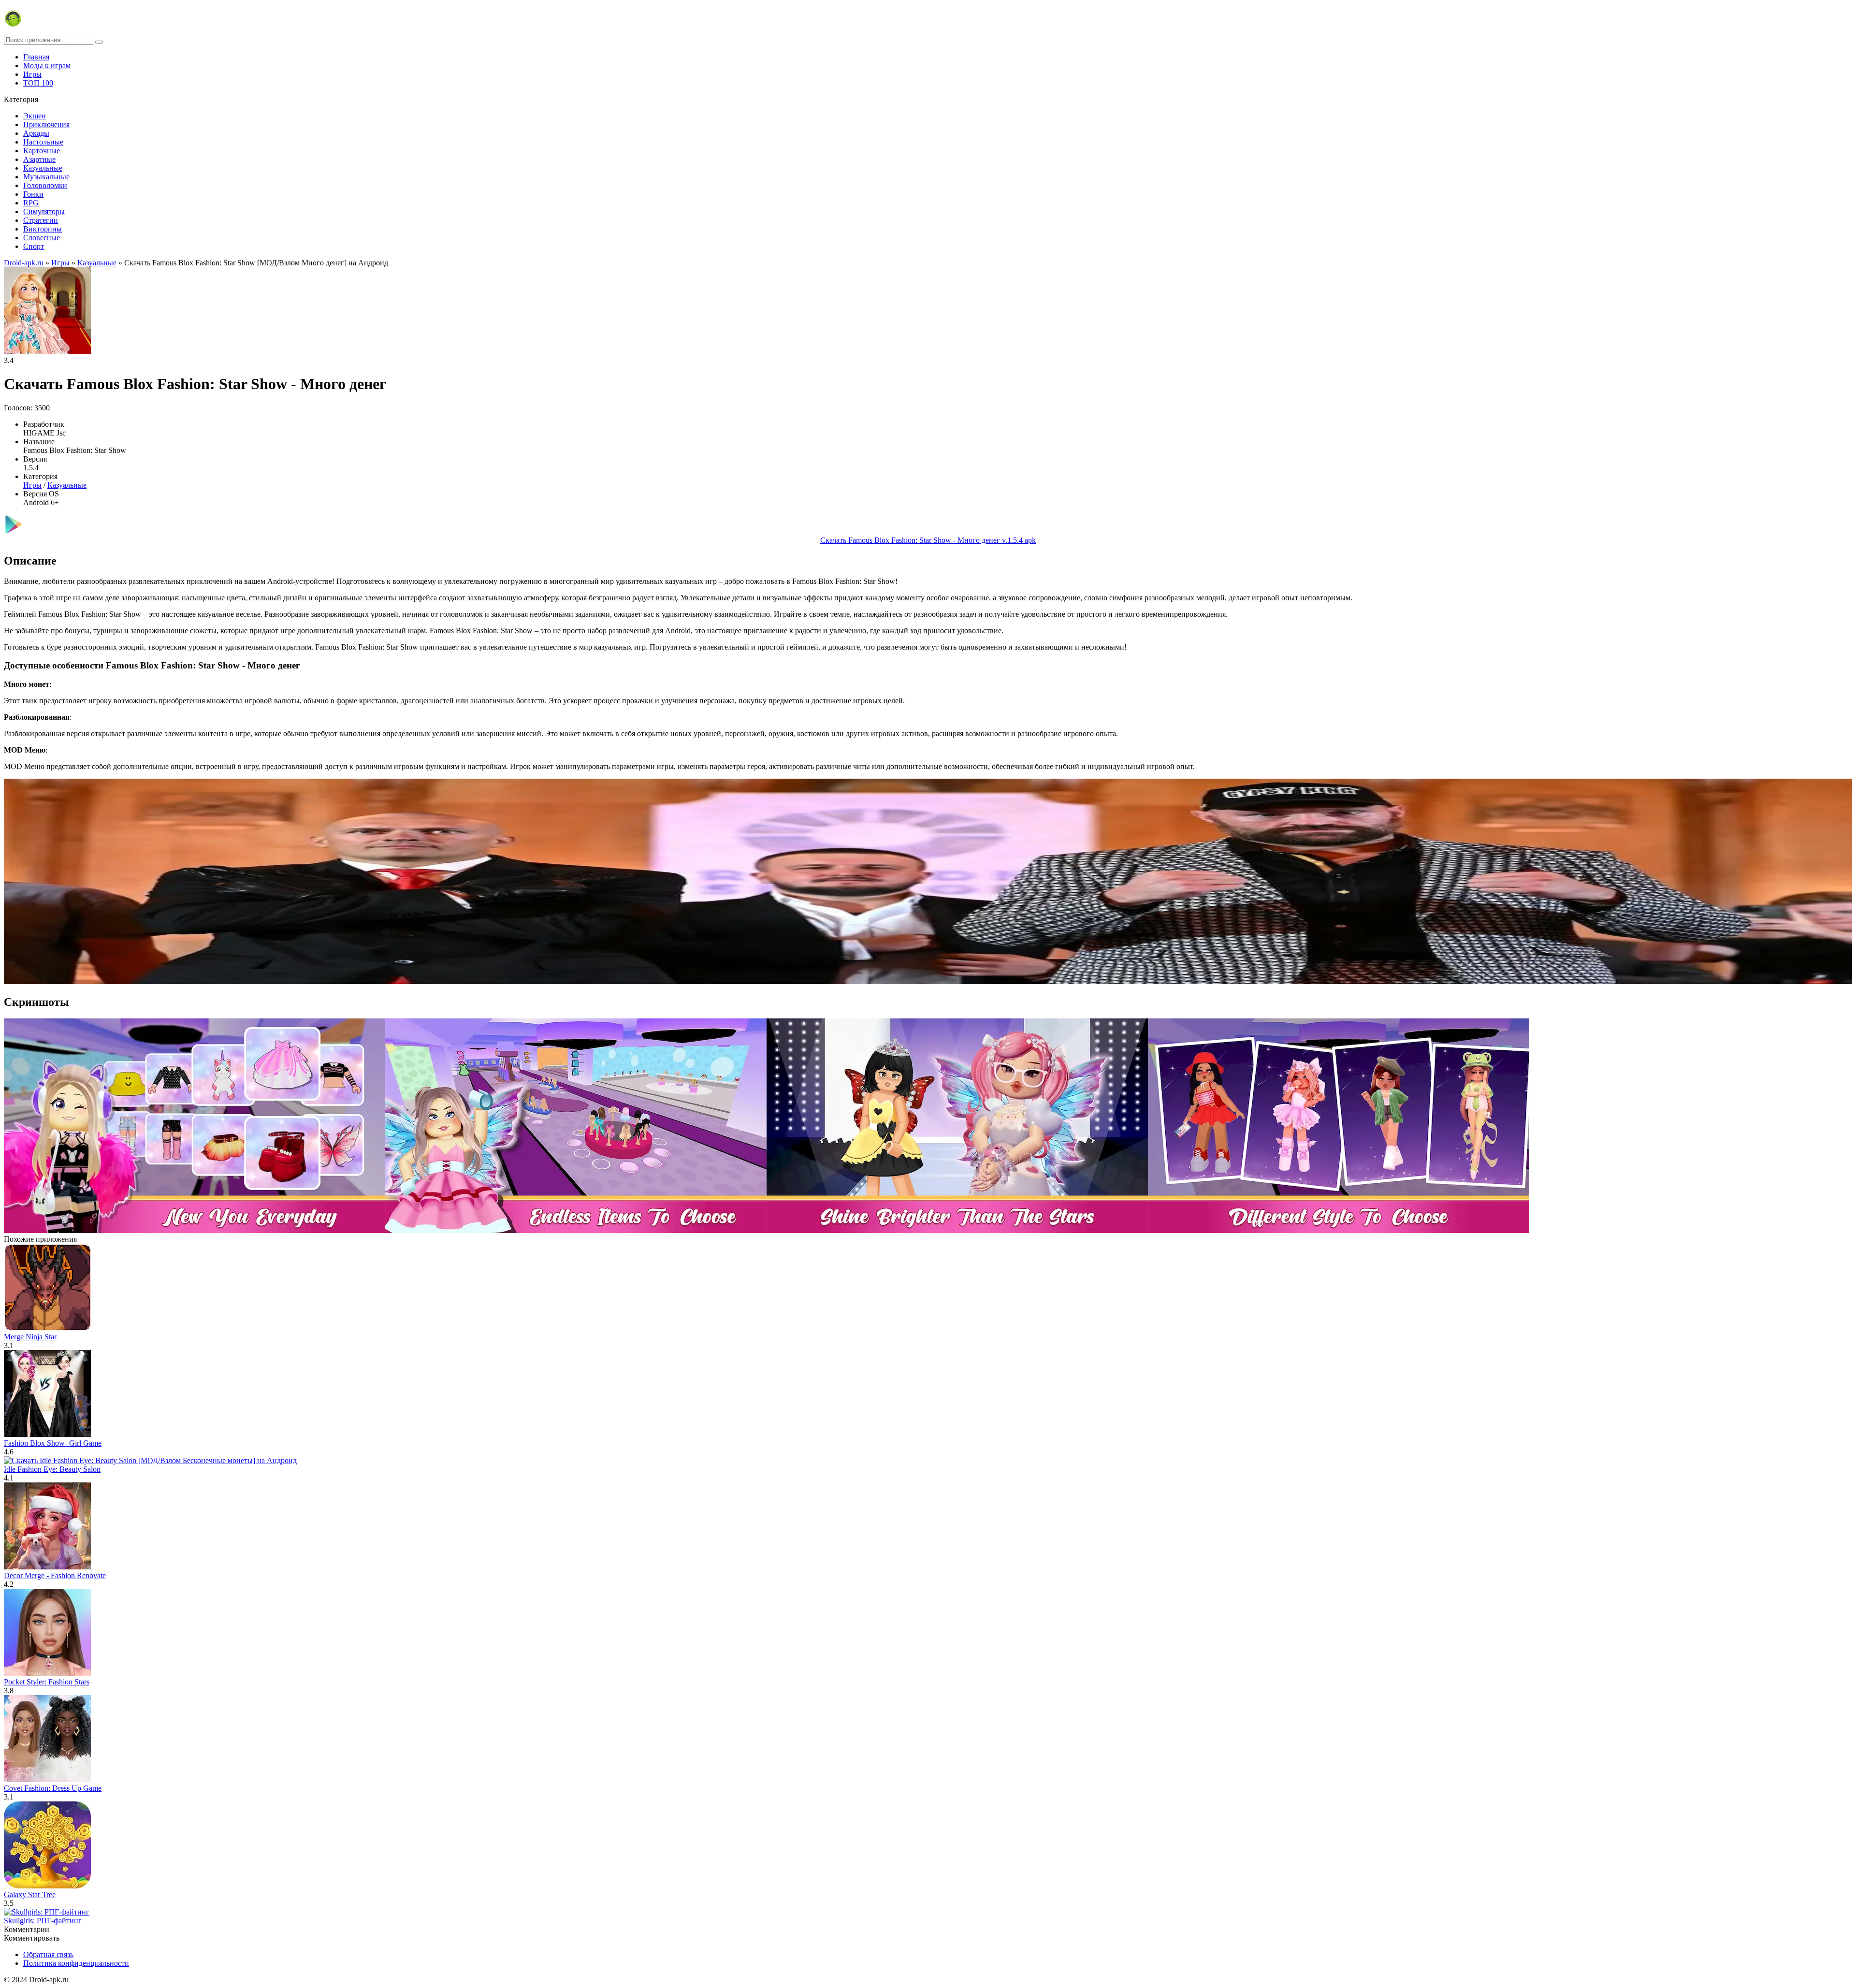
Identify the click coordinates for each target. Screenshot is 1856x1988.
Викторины (43, 229)
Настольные (43, 142)
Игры (32, 74)
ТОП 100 (38, 83)
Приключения (46, 124)
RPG (31, 203)
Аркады (36, 133)
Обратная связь (48, 1954)
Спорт (34, 246)
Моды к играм (47, 65)
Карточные (42, 151)
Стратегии (41, 220)
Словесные (42, 238)
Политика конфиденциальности (76, 1963)
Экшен (35, 116)
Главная (36, 57)
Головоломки (45, 185)
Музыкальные (46, 177)
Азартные (39, 159)
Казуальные (43, 168)
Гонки (33, 194)
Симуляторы (44, 211)
